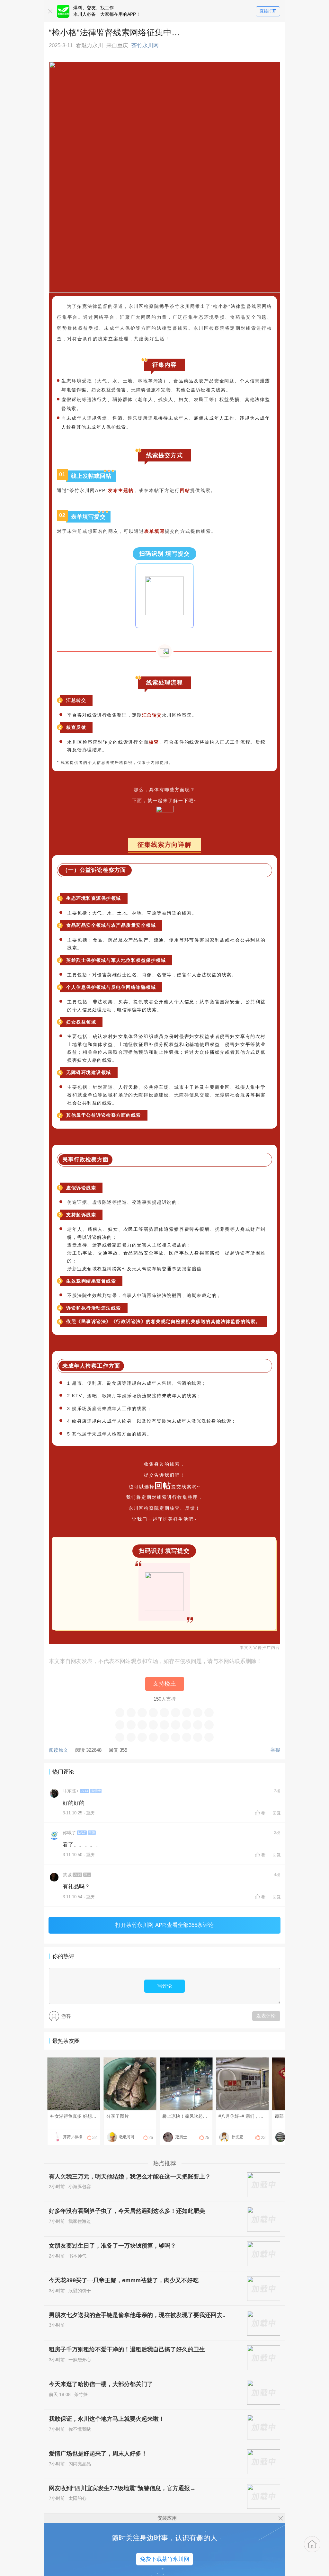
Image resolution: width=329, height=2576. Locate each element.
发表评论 (266, 2016)
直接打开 (268, 11)
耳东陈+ (71, 1791)
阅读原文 (58, 1750)
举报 (275, 1750)
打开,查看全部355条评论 (164, 1925)
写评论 (165, 1986)
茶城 (67, 1875)
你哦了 (69, 1833)
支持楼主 (164, 1684)
